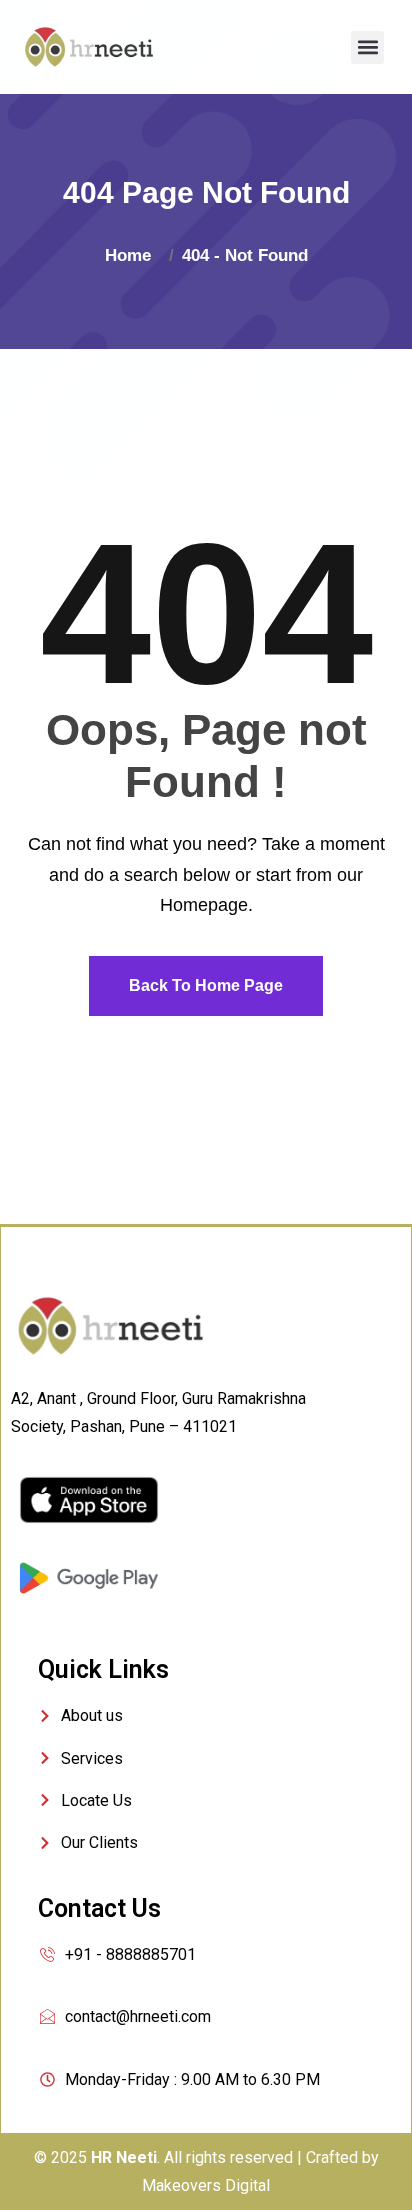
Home (133, 255)
